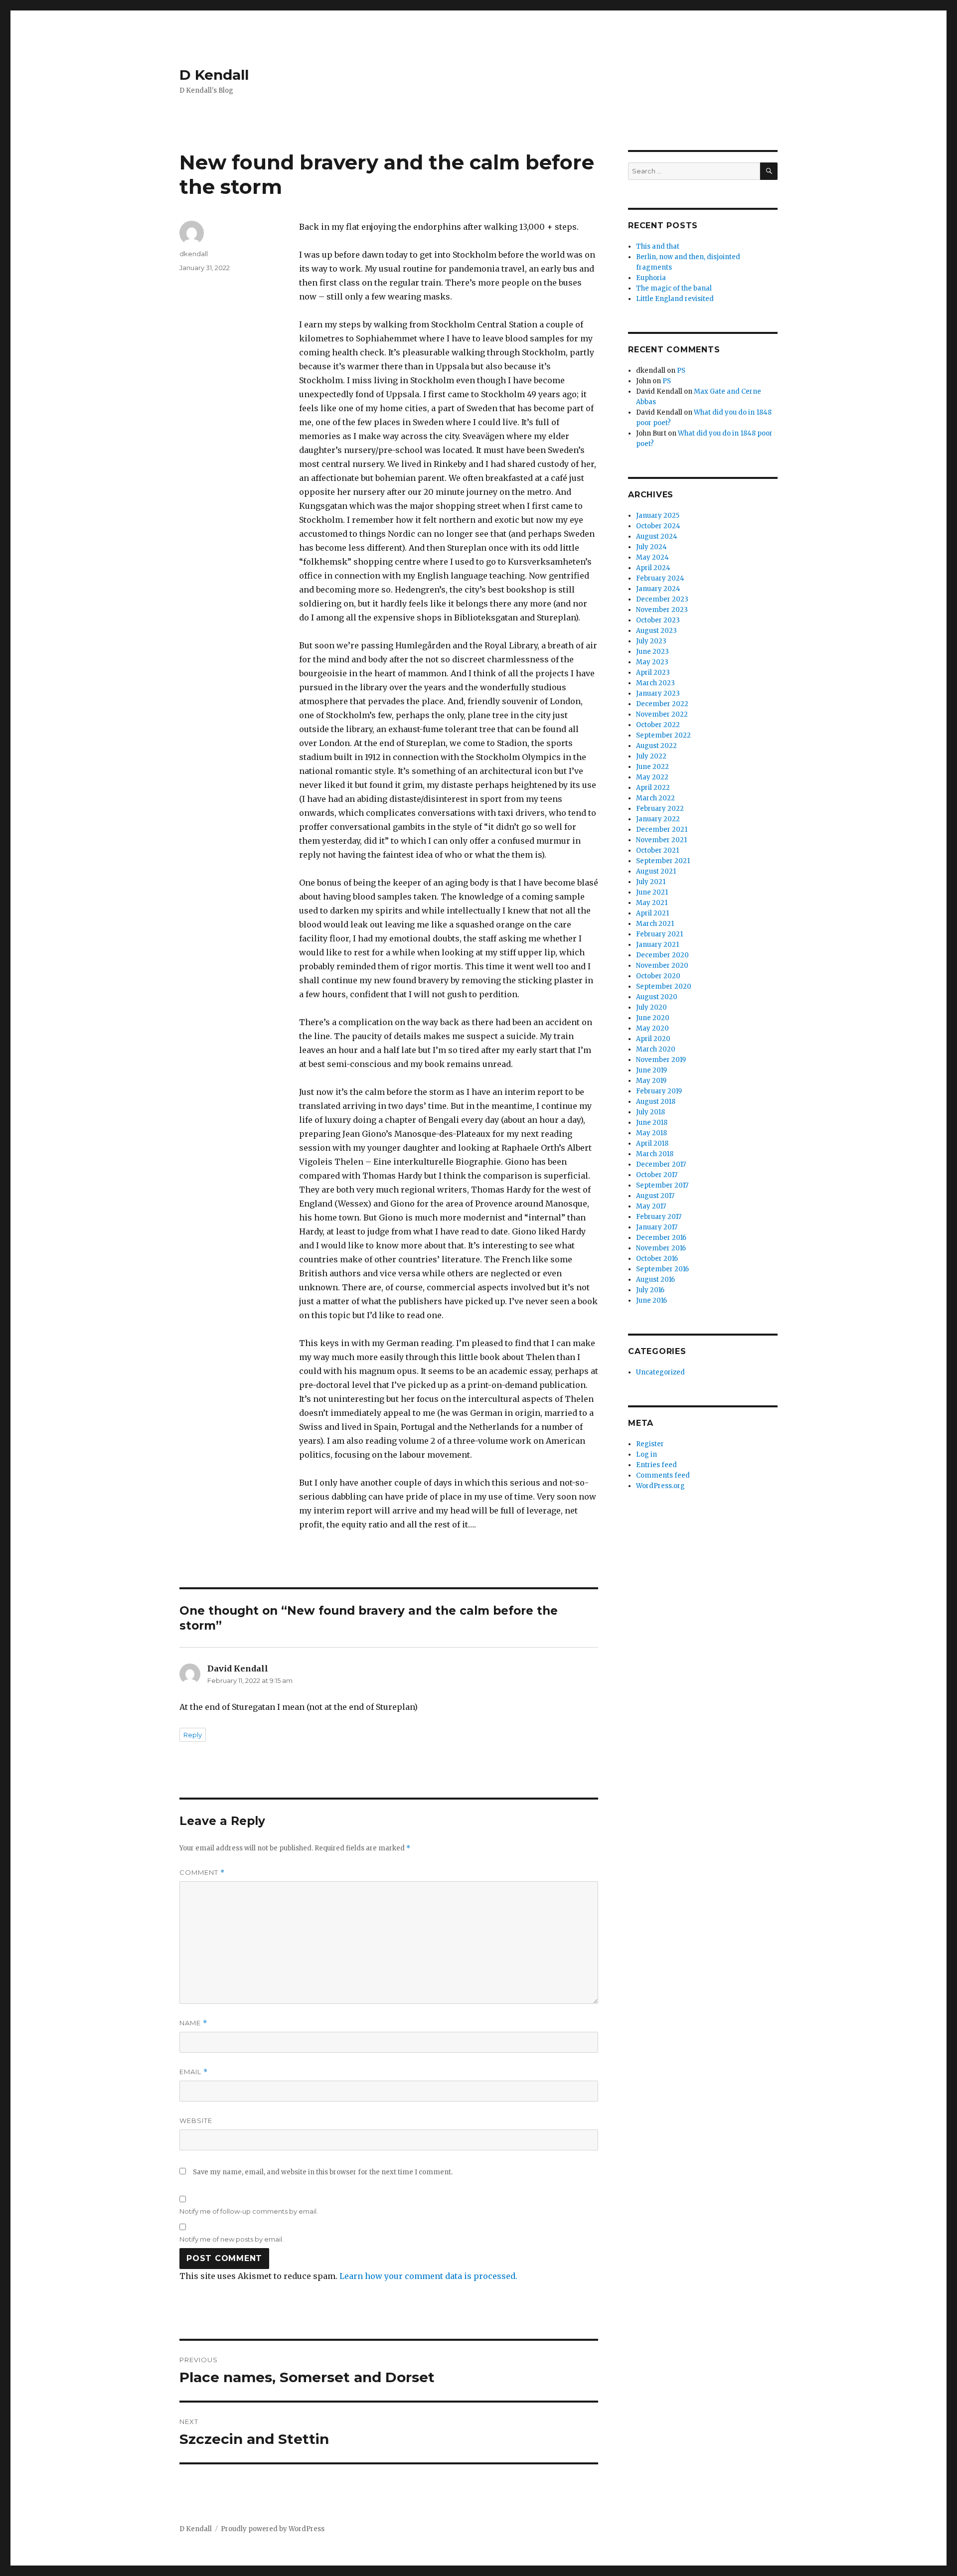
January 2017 (657, 1227)
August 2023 (656, 631)
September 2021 (663, 861)
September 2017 (662, 1185)
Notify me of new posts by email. (232, 2239)
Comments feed (663, 1475)
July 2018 (650, 1112)
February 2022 (660, 809)
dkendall (194, 254)
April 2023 (653, 673)
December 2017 (661, 1164)
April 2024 (653, 568)
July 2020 (651, 1007)
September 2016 (662, 1269)
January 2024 (658, 589)
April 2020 (653, 1039)
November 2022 (662, 714)
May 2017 (651, 1206)
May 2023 (652, 662)
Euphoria (651, 278)
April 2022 (653, 788)
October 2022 (658, 725)
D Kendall (214, 75)
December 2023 (662, 599)
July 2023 (651, 641)
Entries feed (656, 1465)
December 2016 (661, 1238)
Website (196, 2121)
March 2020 (656, 1049)
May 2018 (651, 1133)
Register (650, 1444)
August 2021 (656, 871)
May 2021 (652, 903)
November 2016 (661, 1248)
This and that (658, 246)
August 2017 (655, 1196)
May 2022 (652, 777)
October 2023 (658, 620)
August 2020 (657, 997)
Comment (202, 1873)
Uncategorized (660, 1372)
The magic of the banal (674, 288)
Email (194, 2072)
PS (681, 371)
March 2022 (655, 798)
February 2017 (659, 1217)
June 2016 (651, 1300)
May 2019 (651, 1081)
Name (193, 2023)
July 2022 (651, 756)
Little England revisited (675, 299)
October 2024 (658, 526)
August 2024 (657, 536)
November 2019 (661, 1060)
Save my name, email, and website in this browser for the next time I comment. (323, 2172)
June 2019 (651, 1070)
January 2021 (657, 945)
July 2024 (651, 547)
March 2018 (655, 1154)
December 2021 (662, 830)
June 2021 (652, 892)
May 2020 (652, 1028)
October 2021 (657, 850)
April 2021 (652, 913)
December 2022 (662, 704)
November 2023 (662, 610)
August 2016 (655, 1280)
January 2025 (658, 516)
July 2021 (651, 882)
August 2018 (656, 1102)
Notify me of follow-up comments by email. (249, 2211)
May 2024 (652, 557)
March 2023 (655, 683)
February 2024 (660, 578)
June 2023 (652, 652)
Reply (193, 1735)
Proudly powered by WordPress (273, 2529)
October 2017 (657, 1175)
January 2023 (658, 693)
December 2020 (662, 955)
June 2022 (652, 767)
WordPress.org (660, 1486)
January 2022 (658, 819)
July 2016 (650, 1290)
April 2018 (652, 1143)
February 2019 (659, 1091)
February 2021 (659, 934)
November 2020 (662, 966)
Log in (646, 1454)
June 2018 (652, 1123)
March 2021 (655, 924)
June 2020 (653, 1018)
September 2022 (663, 735)
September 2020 (664, 986)
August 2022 (656, 746)
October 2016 (657, 1259)
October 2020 (658, 976)
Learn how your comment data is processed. (428, 2276)
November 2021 (661, 840)
